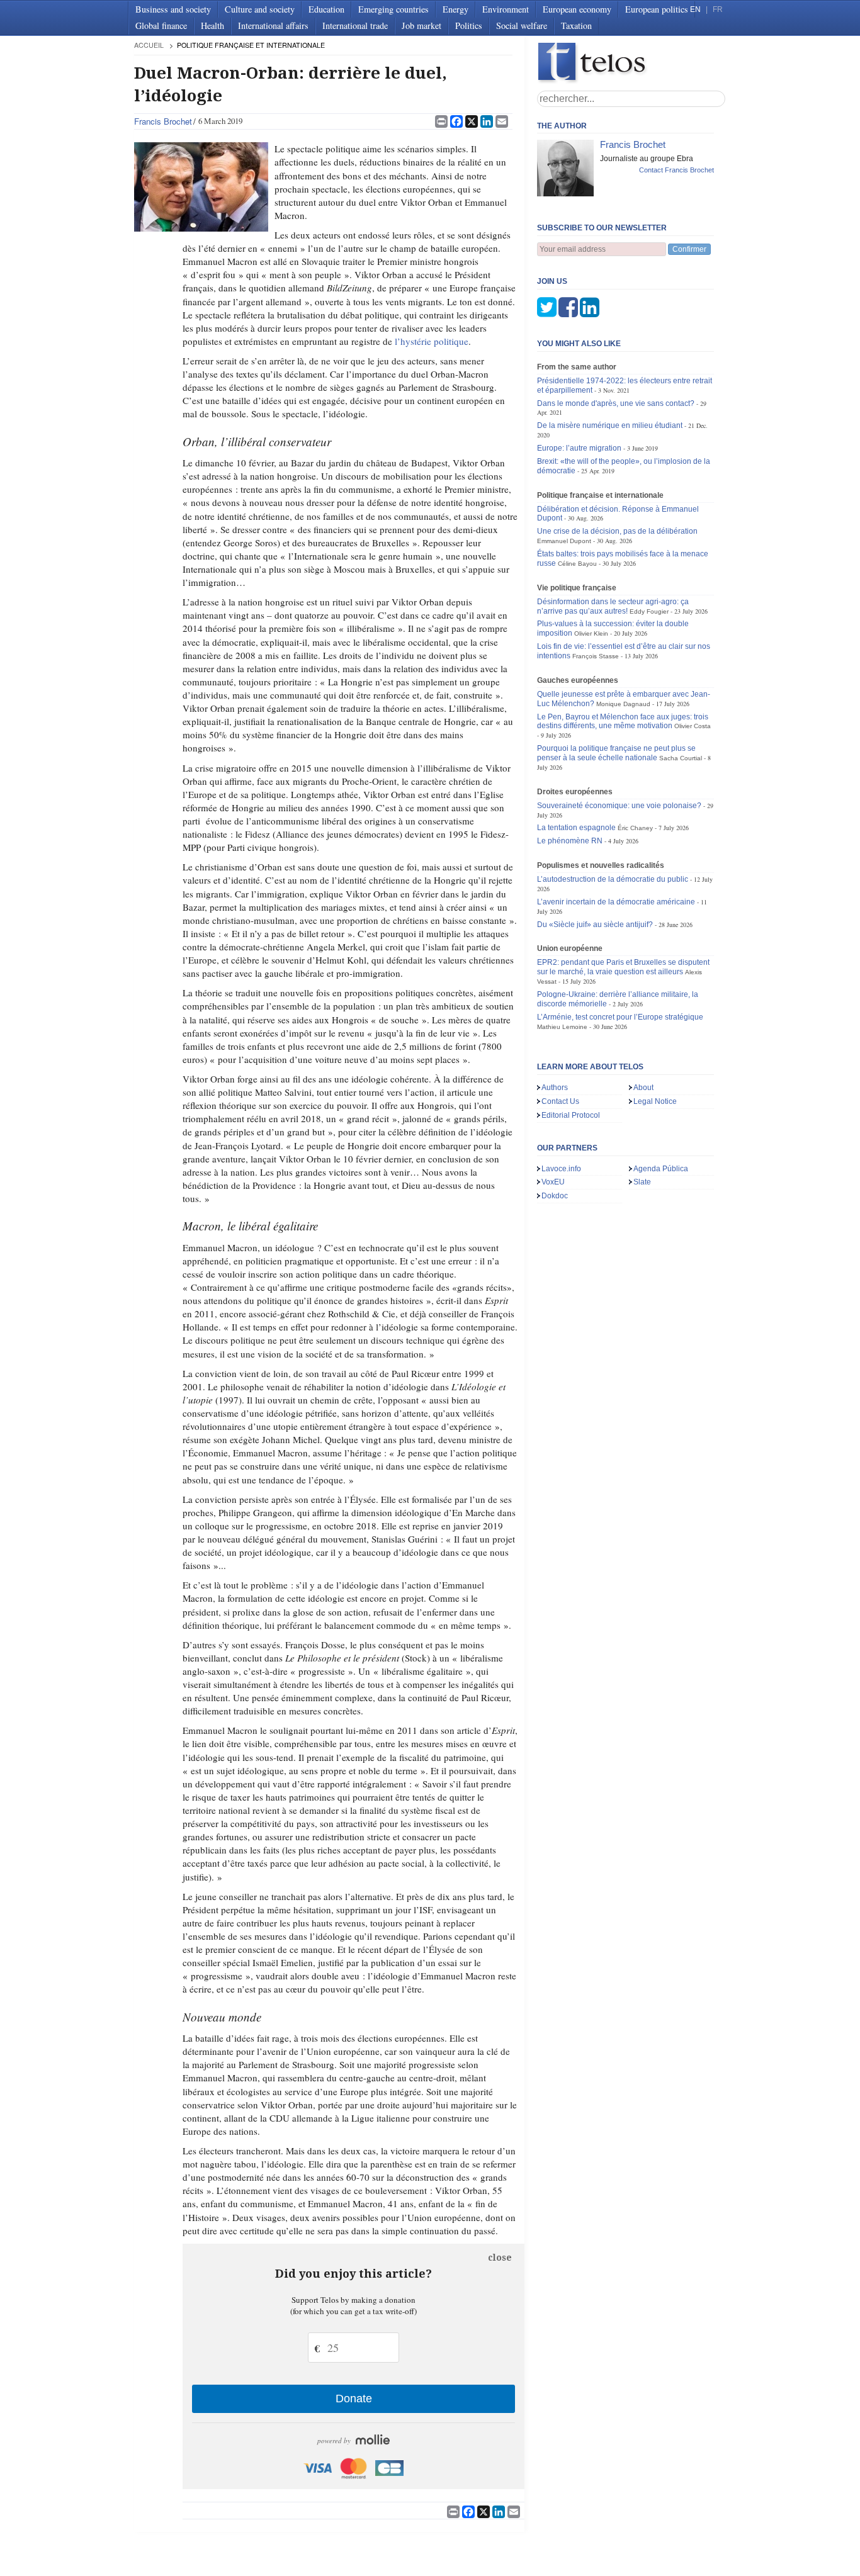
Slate (642, 1182)
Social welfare (522, 25)
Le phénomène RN (570, 841)
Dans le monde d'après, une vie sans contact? (616, 403)
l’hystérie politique (432, 341)
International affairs (273, 25)
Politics (469, 25)
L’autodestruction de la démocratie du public (613, 879)
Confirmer (689, 249)
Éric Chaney (635, 828)
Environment (506, 9)
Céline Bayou (577, 564)
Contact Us (560, 1101)
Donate (354, 2399)
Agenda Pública (661, 1169)
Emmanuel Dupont (564, 541)
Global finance (161, 25)
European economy (577, 9)
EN (695, 9)
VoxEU (553, 1182)
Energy (455, 9)
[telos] (631, 63)
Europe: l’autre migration (579, 448)
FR (718, 9)
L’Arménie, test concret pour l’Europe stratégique (620, 1017)
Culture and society (260, 9)
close (500, 2258)
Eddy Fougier (649, 611)
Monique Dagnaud (623, 704)
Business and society (173, 9)
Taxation (576, 25)
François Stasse (596, 656)
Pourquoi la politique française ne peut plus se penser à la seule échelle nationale (616, 753)
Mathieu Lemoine (562, 1027)
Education (326, 9)
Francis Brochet (163, 121)
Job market (422, 25)
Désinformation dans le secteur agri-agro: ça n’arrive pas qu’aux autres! (613, 606)
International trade (355, 25)
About (643, 1088)
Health (212, 25)
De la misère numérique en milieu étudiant (610, 425)
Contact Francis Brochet (676, 170)
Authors (555, 1088)
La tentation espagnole (576, 828)
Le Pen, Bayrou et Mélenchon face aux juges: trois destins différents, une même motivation (623, 722)
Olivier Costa (693, 726)
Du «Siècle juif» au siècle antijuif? (595, 925)
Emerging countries (393, 9)
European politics (657, 9)
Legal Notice (655, 1101)
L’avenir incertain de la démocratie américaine (616, 902)
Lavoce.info (561, 1169)
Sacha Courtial (681, 758)
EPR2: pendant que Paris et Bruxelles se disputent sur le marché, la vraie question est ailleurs (623, 967)
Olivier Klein (591, 633)
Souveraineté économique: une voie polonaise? (619, 806)
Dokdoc (555, 1196)
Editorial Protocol (571, 1115)
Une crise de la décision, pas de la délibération (617, 531)
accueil (149, 45)
